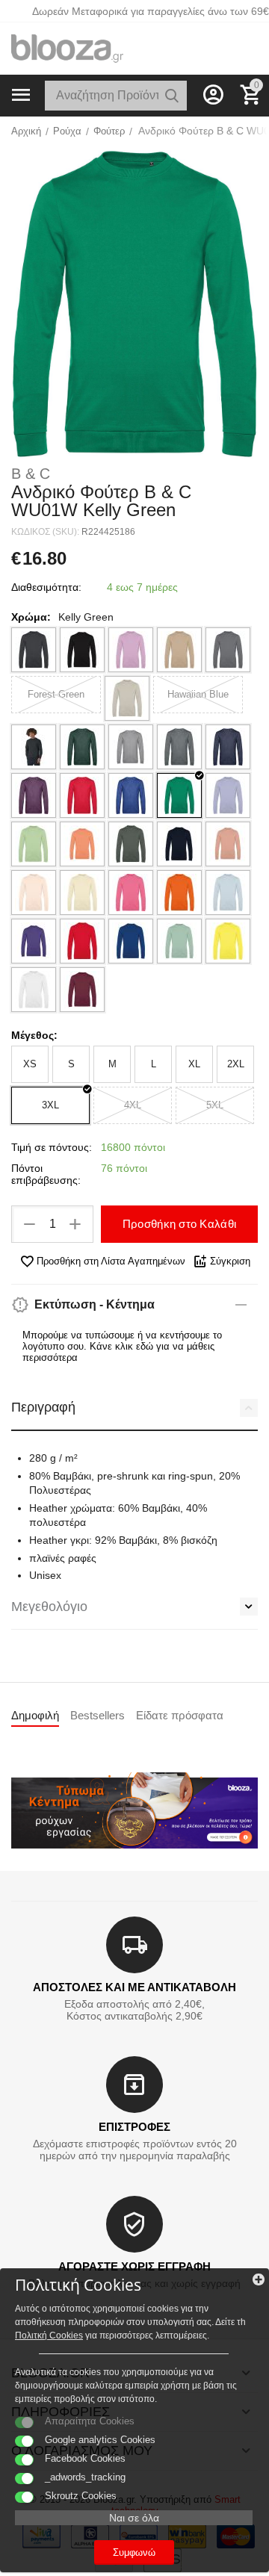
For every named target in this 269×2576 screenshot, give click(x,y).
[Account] (213, 95)
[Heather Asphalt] (34, 747)
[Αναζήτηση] (172, 96)
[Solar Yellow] (228, 941)
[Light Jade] (34, 844)
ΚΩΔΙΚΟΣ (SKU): (45, 532)
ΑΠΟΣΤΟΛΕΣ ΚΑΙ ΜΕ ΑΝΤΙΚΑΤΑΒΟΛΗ (134, 1987)
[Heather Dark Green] (82, 747)
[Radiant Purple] (34, 941)
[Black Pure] (82, 650)
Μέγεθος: (34, 1035)
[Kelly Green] (179, 795)
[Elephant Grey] (228, 650)
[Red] (82, 941)
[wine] (82, 990)
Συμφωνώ (134, 2552)
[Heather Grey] (131, 747)
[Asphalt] (34, 650)
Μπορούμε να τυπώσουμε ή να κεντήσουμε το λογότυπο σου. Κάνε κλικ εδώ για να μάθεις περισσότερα (122, 1346)
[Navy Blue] (179, 844)
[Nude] (228, 844)
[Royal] (131, 941)
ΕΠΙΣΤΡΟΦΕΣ (134, 2127)
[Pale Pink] (34, 893)
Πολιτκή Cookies (49, 2336)
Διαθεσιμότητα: (46, 587)
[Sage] (179, 941)
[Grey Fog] (127, 698)
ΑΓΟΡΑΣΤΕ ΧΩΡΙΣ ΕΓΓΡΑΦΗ (134, 2266)
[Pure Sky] (228, 893)
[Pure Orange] (179, 893)
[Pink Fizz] (131, 893)
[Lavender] (228, 795)
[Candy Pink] (131, 650)
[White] (34, 990)
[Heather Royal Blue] (131, 795)
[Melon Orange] (82, 844)
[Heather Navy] (228, 747)
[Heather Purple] (34, 795)
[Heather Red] (82, 795)
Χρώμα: (31, 617)
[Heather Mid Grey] (179, 747)
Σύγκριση (230, 1261)
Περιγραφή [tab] (43, 1407)
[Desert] (179, 650)
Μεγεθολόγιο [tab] (49, 1607)
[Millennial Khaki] (131, 844)
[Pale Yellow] (82, 893)
